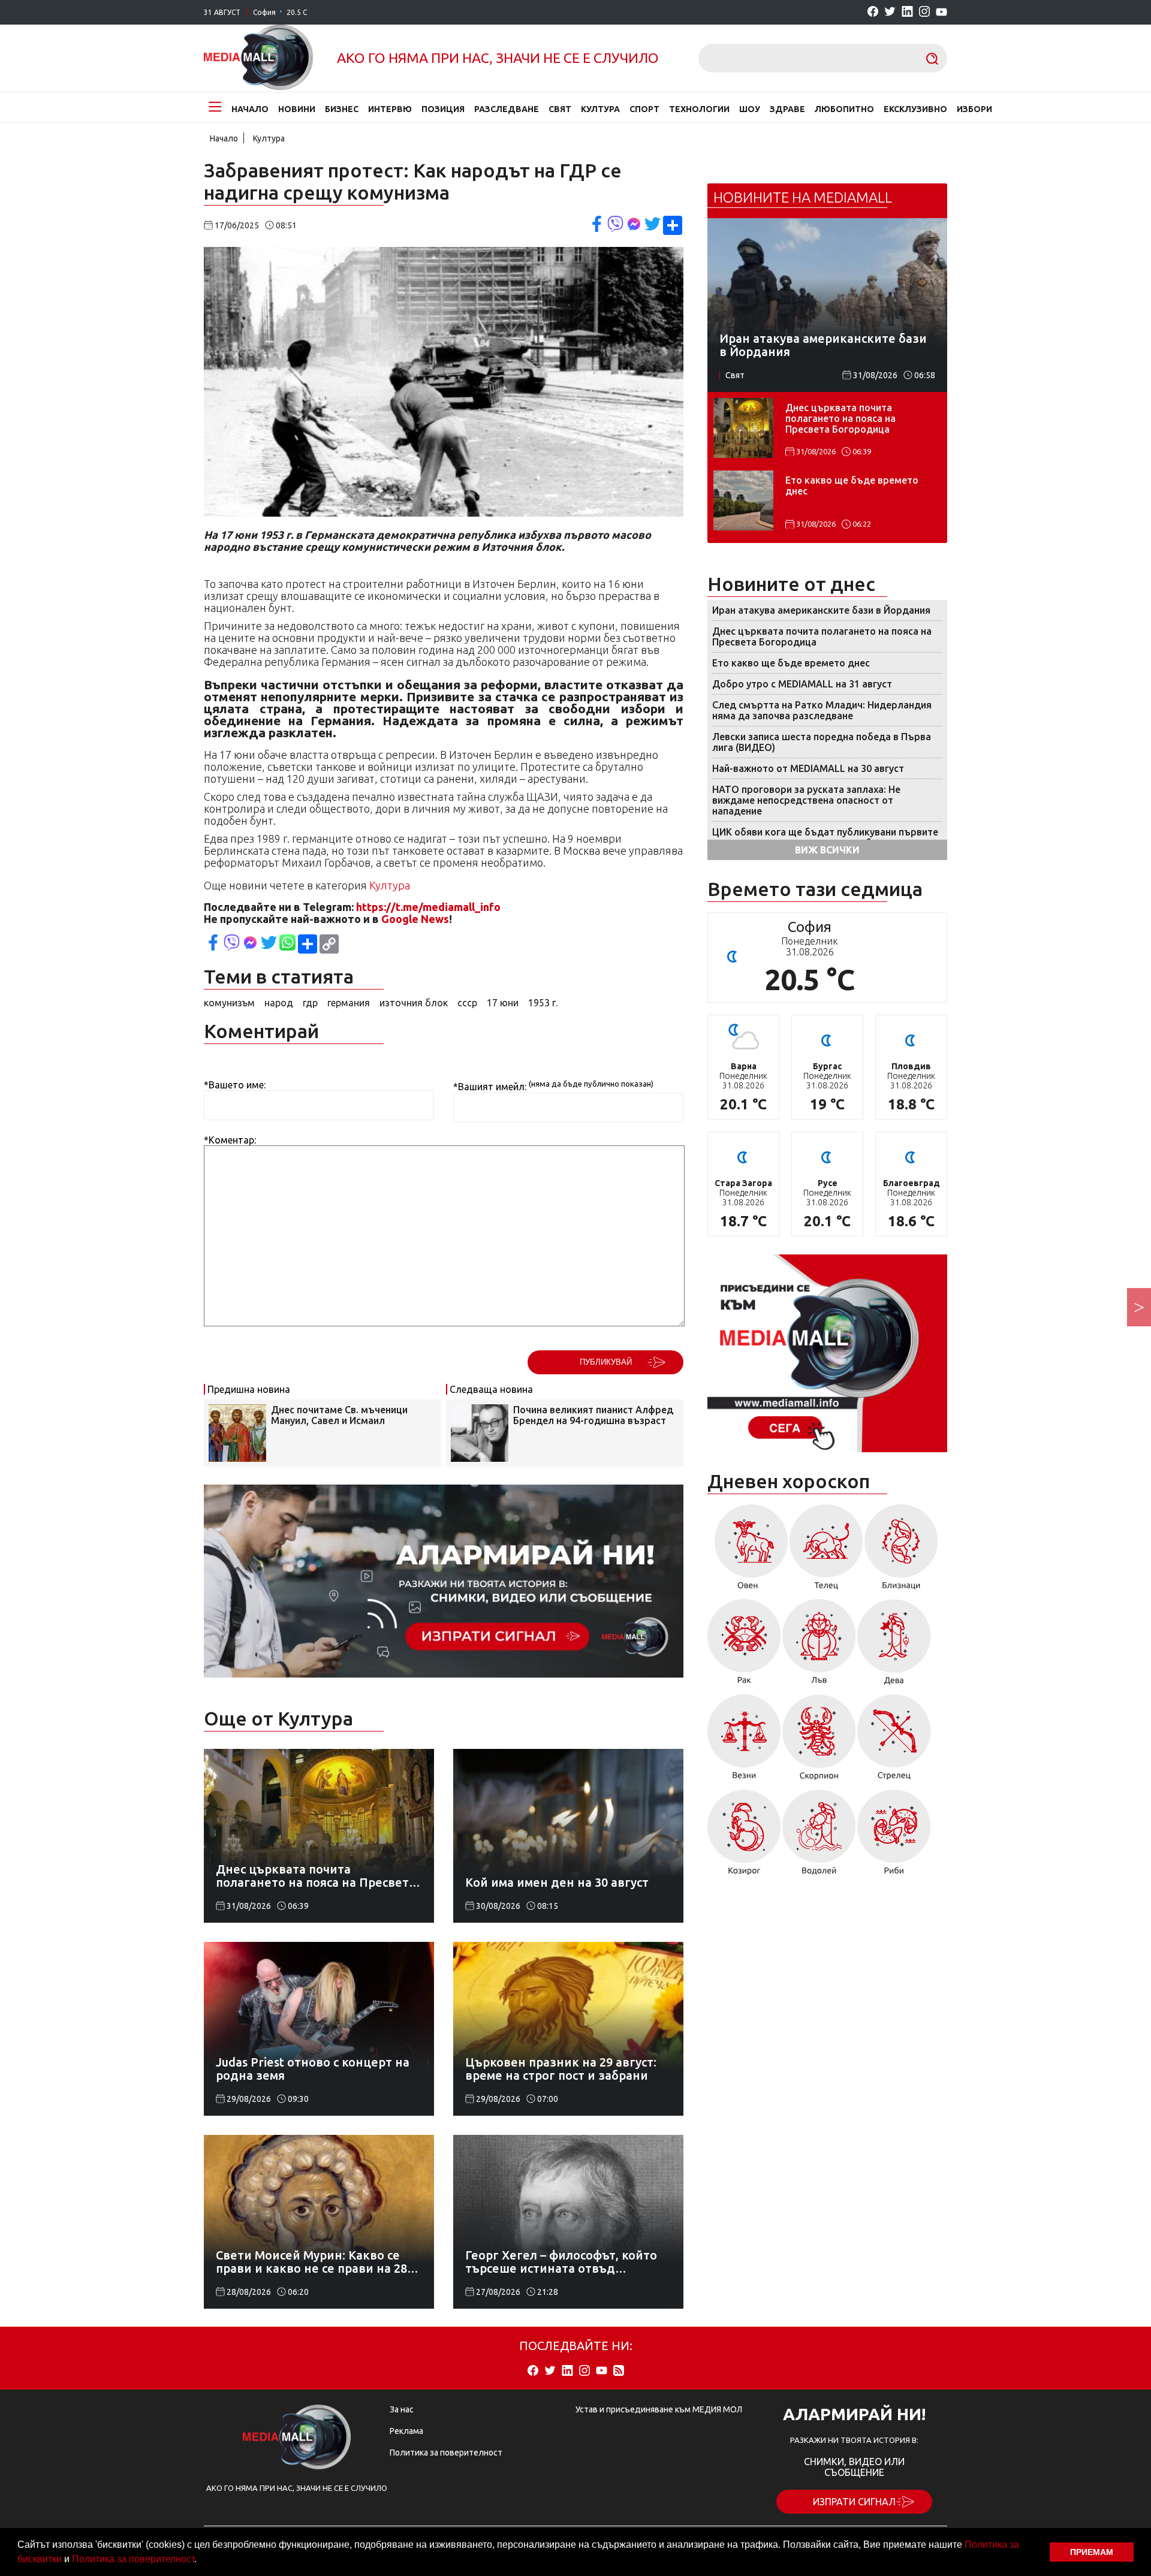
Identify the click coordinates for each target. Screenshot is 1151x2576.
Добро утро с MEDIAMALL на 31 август (802, 684)
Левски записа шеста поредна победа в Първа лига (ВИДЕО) (822, 742)
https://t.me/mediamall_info (428, 907)
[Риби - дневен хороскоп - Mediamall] (894, 1836)
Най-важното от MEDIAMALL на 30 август (808, 768)
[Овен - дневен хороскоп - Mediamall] (748, 1551)
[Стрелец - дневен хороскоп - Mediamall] (894, 1741)
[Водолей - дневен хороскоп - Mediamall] (819, 1836)
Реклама (406, 2431)
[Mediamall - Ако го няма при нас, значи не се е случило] (258, 58)
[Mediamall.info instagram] (924, 12)
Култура (600, 109)
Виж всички (827, 850)
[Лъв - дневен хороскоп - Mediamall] (819, 1646)
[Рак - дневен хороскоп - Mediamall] (744, 1646)
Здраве (787, 109)
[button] (201, 2560)
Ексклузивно (915, 109)
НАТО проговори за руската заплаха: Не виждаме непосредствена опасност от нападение (806, 800)
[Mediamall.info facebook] (873, 12)
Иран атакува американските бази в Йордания (821, 610)
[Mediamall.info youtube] (941, 13)
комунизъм (229, 1003)
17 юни (503, 1003)
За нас (402, 2409)
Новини (297, 109)
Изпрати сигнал (854, 2502)
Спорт (644, 109)
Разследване (507, 109)
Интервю (390, 109)
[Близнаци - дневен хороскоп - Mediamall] (901, 1551)
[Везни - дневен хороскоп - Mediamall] (744, 1741)
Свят (560, 109)
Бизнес (342, 109)
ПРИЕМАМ (1092, 2552)
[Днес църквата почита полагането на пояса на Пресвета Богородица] (743, 428)
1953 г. (543, 1003)
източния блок (414, 1003)
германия (349, 1003)
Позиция (443, 109)
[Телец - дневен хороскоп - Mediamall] (826, 1551)
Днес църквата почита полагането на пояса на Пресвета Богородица (840, 418)
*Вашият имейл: (490, 1087)
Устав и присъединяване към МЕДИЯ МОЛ (659, 2409)
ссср (467, 1003)
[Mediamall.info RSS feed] (619, 2371)
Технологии (699, 109)
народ (279, 1003)
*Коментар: (230, 1140)
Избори (974, 109)
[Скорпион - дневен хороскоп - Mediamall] (819, 1741)
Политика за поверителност (133, 2559)
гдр (310, 1003)
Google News (415, 919)
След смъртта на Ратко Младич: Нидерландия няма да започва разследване (822, 710)
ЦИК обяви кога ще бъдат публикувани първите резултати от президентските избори (825, 837)
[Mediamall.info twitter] (890, 12)
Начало (250, 109)
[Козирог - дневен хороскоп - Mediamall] (744, 1836)
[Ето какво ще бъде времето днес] (743, 500)
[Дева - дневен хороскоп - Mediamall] (894, 1646)
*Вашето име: (235, 1085)
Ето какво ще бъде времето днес (852, 485)
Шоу (750, 109)
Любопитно (844, 109)
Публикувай (606, 1362)
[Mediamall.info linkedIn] (907, 12)
